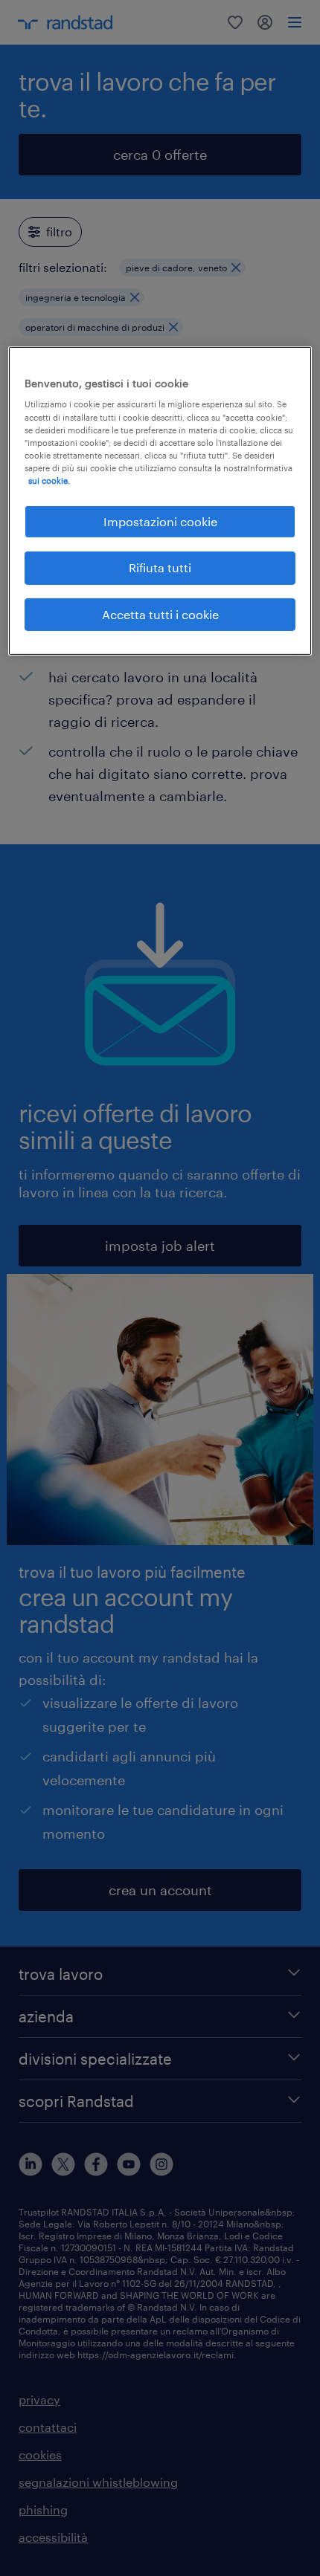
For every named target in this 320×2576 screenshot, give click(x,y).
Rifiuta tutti (160, 567)
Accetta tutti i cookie (160, 614)
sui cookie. (49, 480)
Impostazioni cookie (160, 521)
